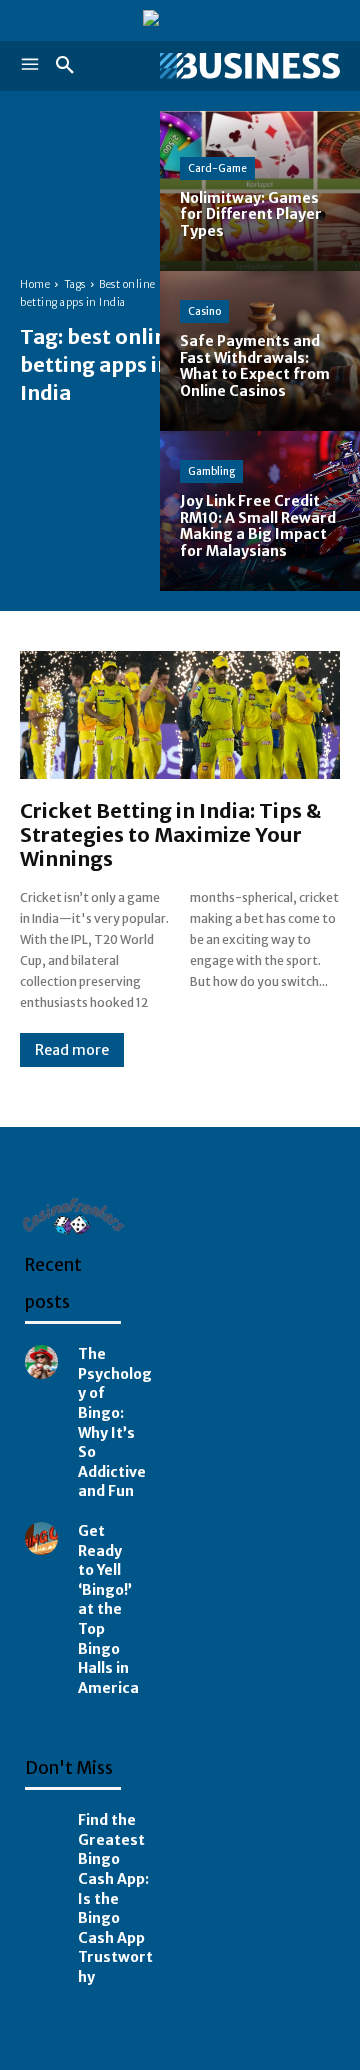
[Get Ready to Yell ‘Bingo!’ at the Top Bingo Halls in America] (41, 1538)
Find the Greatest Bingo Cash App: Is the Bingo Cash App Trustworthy (115, 1898)
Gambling (211, 471)
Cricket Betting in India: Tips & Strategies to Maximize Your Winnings (170, 834)
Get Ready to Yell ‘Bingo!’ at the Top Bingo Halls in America (108, 1609)
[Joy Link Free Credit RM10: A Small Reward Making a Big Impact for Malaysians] (260, 511)
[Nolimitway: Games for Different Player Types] (260, 191)
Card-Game (217, 168)
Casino (204, 311)
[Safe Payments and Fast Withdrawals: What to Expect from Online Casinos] (260, 351)
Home (35, 284)
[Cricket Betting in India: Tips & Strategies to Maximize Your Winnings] (180, 715)
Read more (72, 1050)
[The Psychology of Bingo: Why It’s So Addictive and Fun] (41, 1361)
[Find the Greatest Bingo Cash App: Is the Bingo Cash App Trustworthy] (41, 1827)
